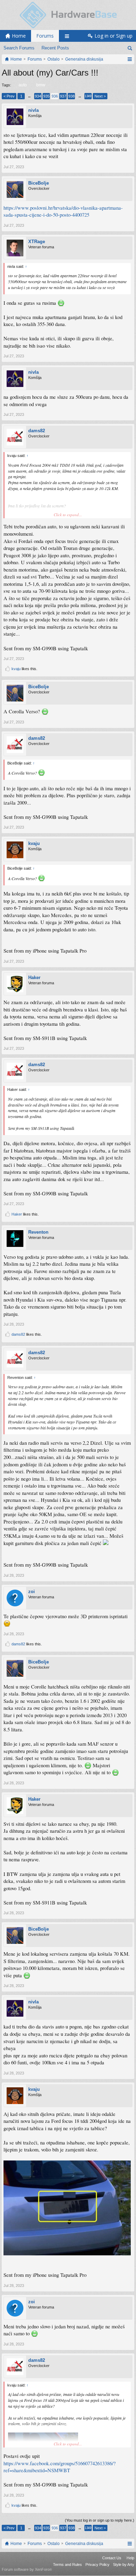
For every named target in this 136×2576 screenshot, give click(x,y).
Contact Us (112, 2558)
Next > (100, 96)
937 (63, 96)
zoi (32, 1592)
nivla (33, 110)
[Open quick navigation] (130, 59)
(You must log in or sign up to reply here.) (100, 2520)
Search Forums (19, 48)
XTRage (37, 242)
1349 (88, 96)
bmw (41, 85)
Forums (45, 36)
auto (23, 85)
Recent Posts (55, 48)
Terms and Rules (67, 2565)
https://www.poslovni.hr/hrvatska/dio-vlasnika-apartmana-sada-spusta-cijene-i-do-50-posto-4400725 (63, 211)
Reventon (38, 1232)
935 (46, 96)
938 (71, 96)
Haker (34, 977)
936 (55, 96)
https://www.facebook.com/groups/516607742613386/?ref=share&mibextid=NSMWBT (60, 2467)
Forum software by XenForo (27, 2569)
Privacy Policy (97, 2565)
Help (130, 2558)
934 (38, 96)
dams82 (37, 431)
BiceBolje (39, 183)
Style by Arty (124, 2565)
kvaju (16, 669)
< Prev (9, 96)
